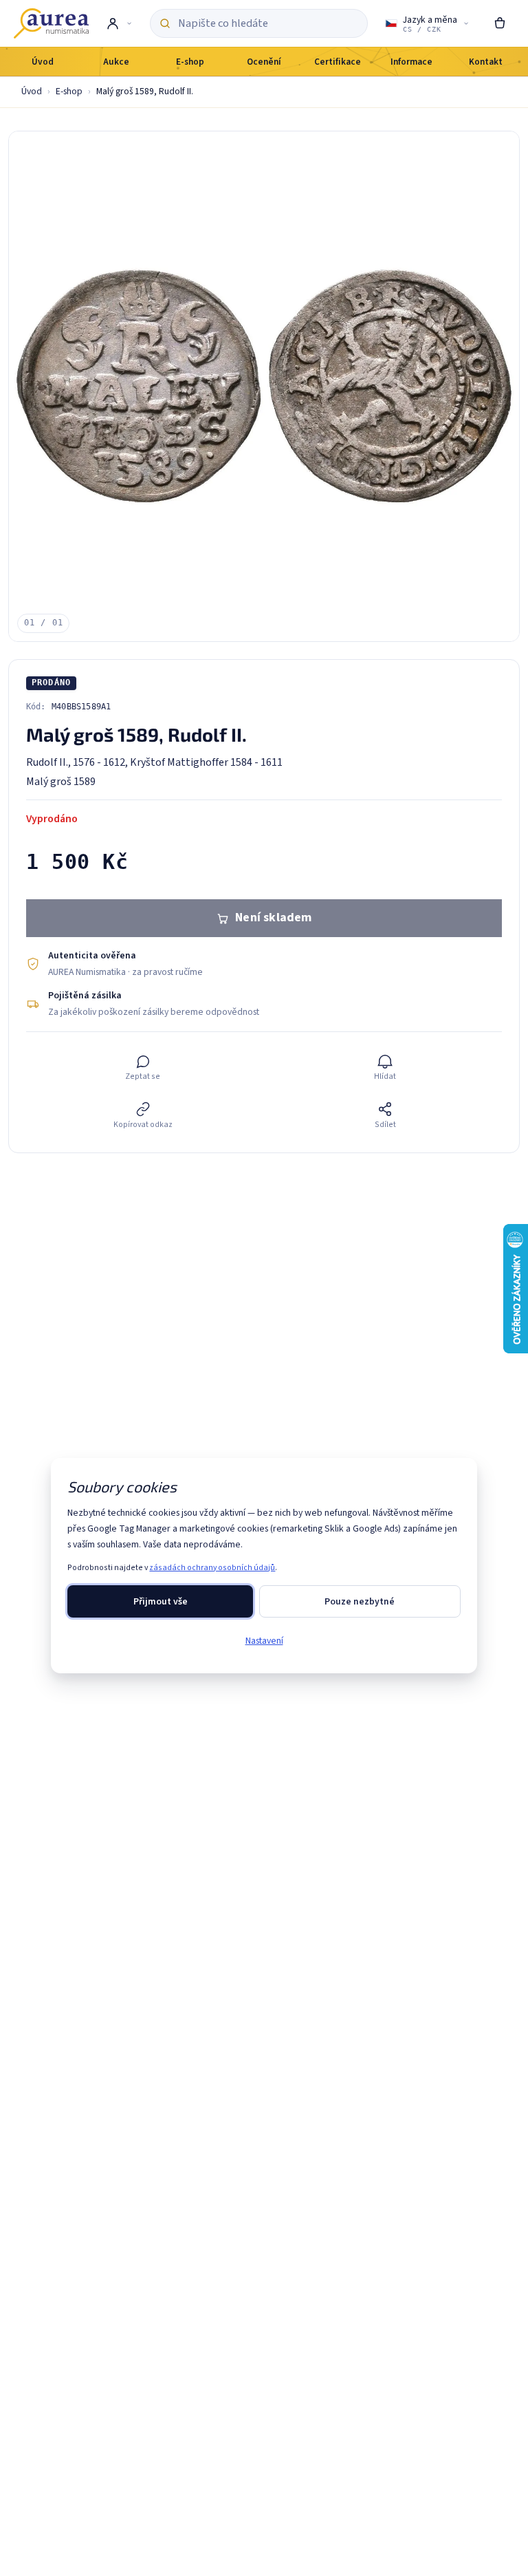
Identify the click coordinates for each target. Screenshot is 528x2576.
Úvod (32, 91)
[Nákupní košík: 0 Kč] (500, 23)
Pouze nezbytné (360, 1601)
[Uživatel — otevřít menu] (119, 23)
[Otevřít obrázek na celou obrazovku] (264, 387)
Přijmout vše (161, 1601)
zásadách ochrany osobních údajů (212, 1568)
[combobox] (268, 23)
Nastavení (264, 1641)
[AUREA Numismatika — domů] (51, 23)
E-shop (69, 91)
